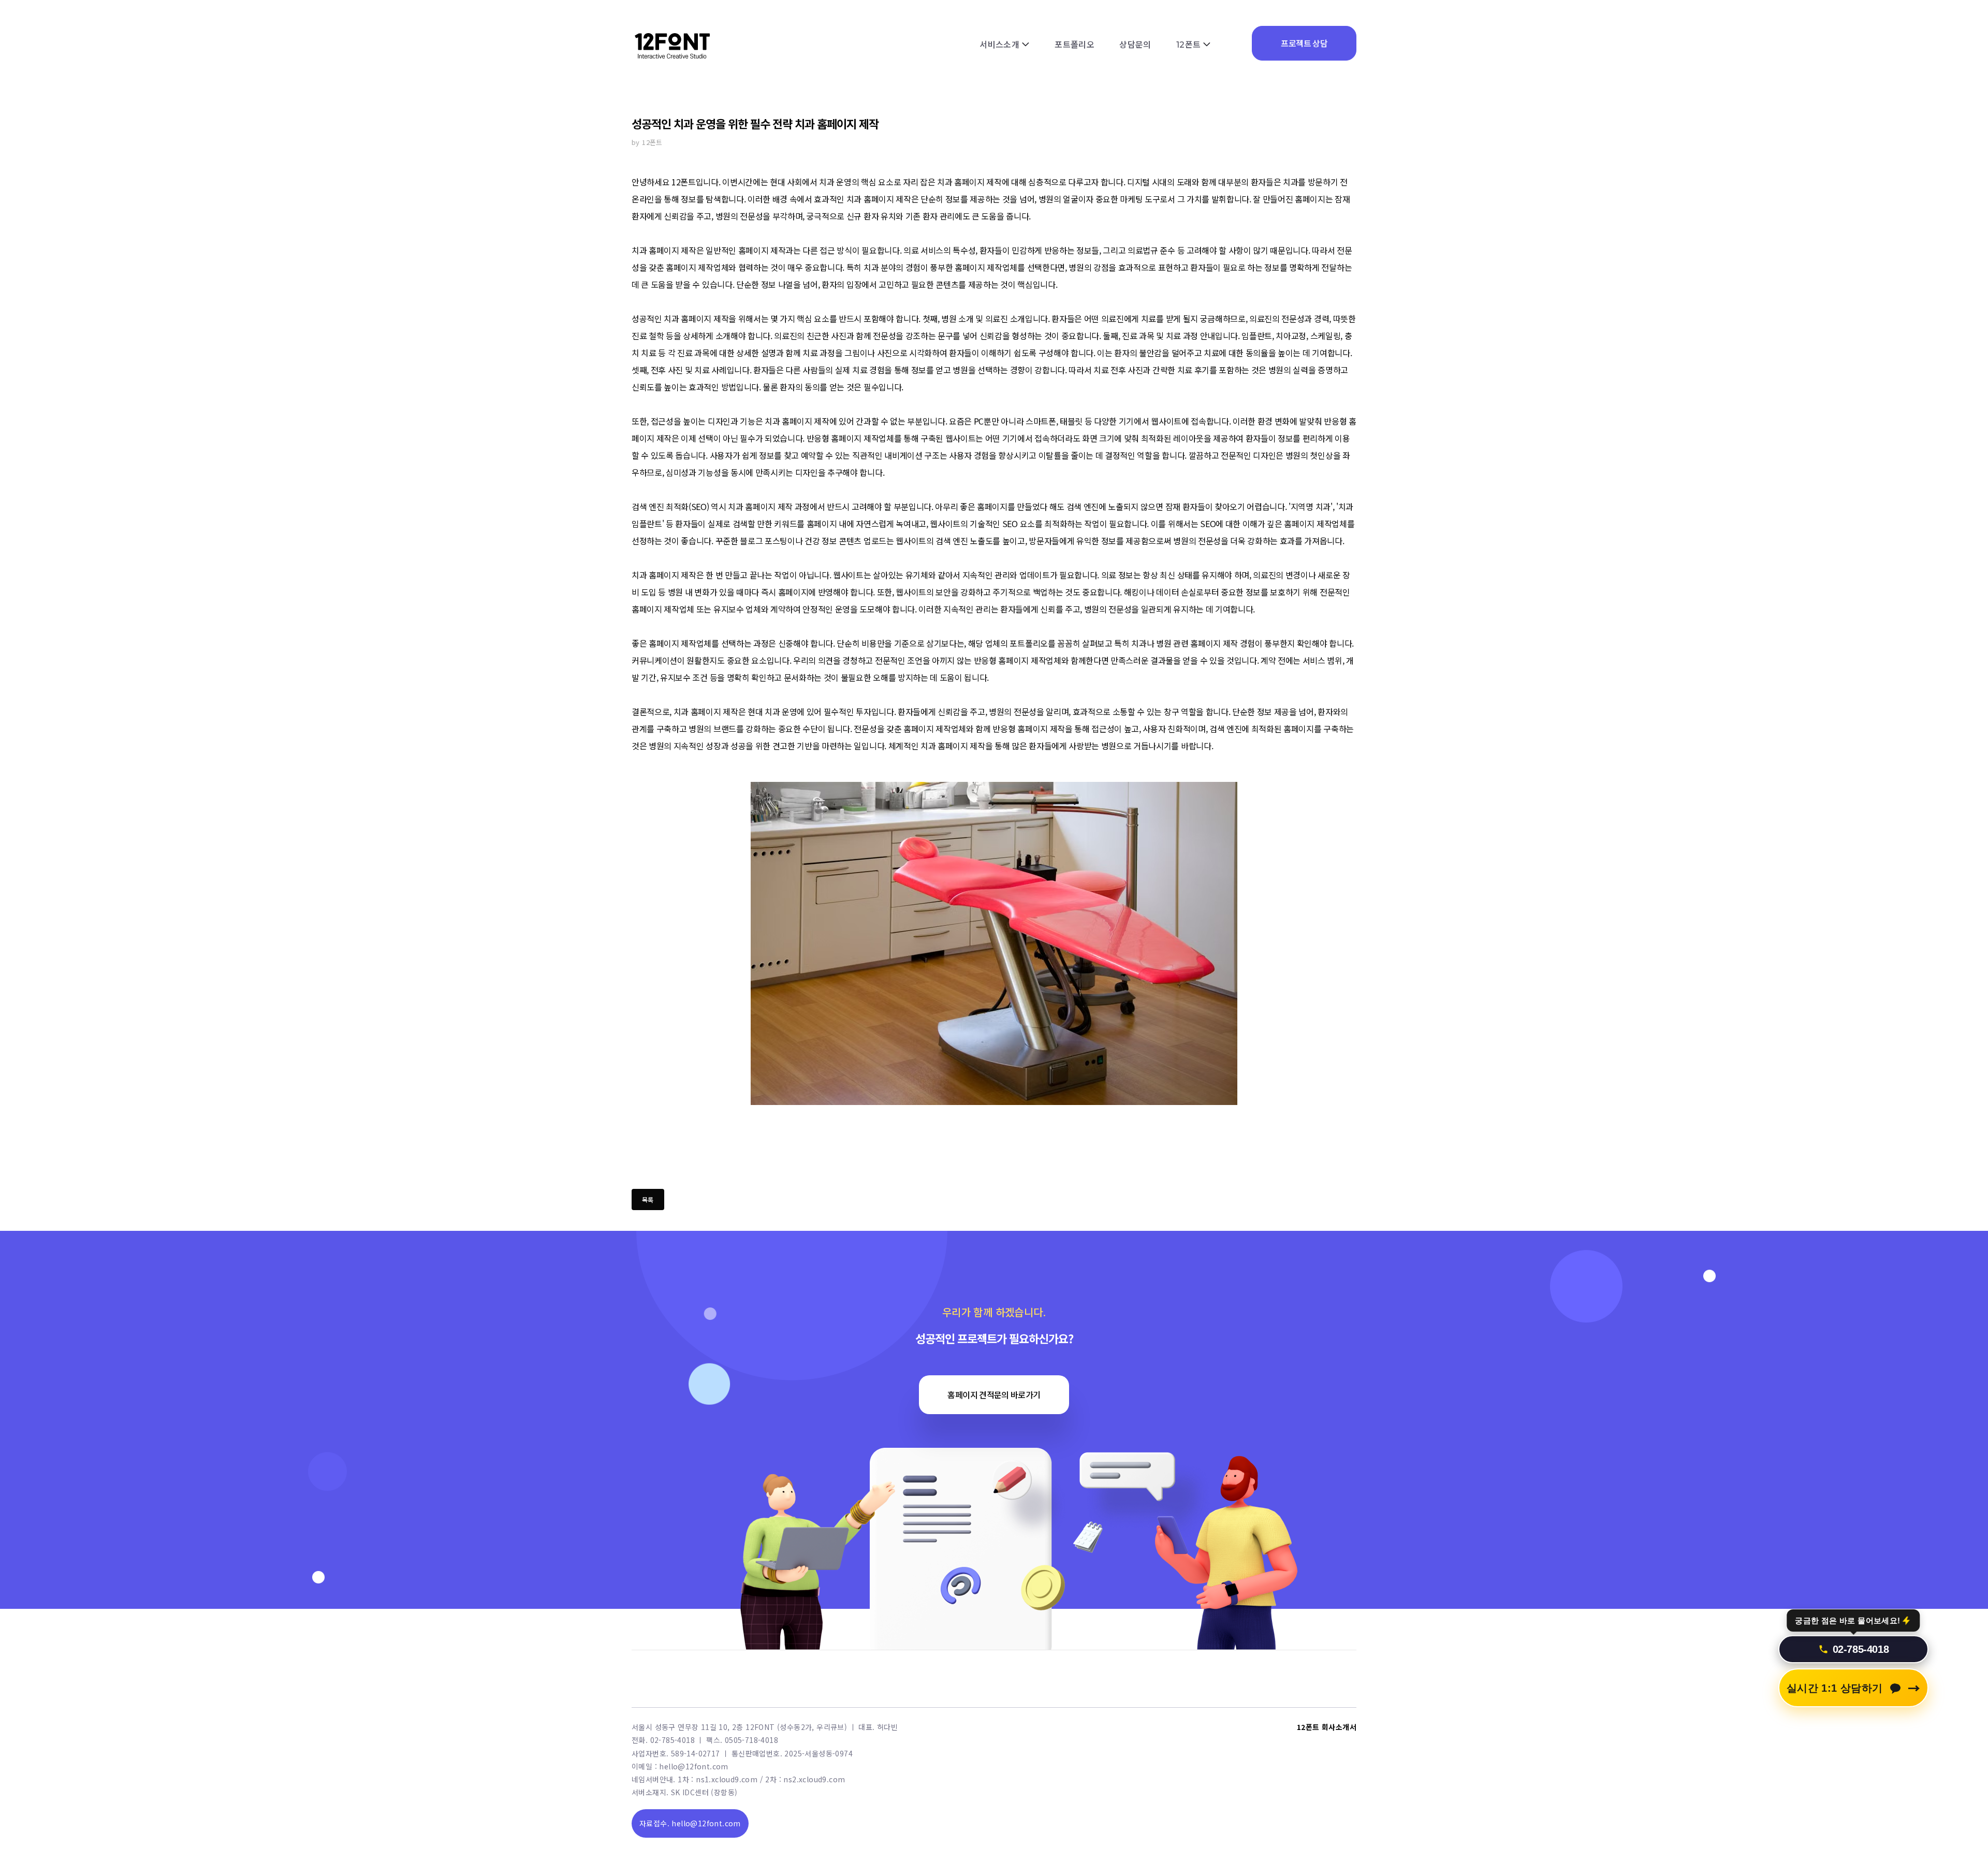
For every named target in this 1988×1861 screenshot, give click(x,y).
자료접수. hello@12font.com (690, 1823)
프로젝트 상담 (1304, 43)
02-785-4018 (1861, 1652)
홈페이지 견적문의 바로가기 (994, 1394)
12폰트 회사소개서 (1327, 1727)
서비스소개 (999, 45)
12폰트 (1189, 45)
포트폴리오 (1075, 45)
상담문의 (1135, 45)
